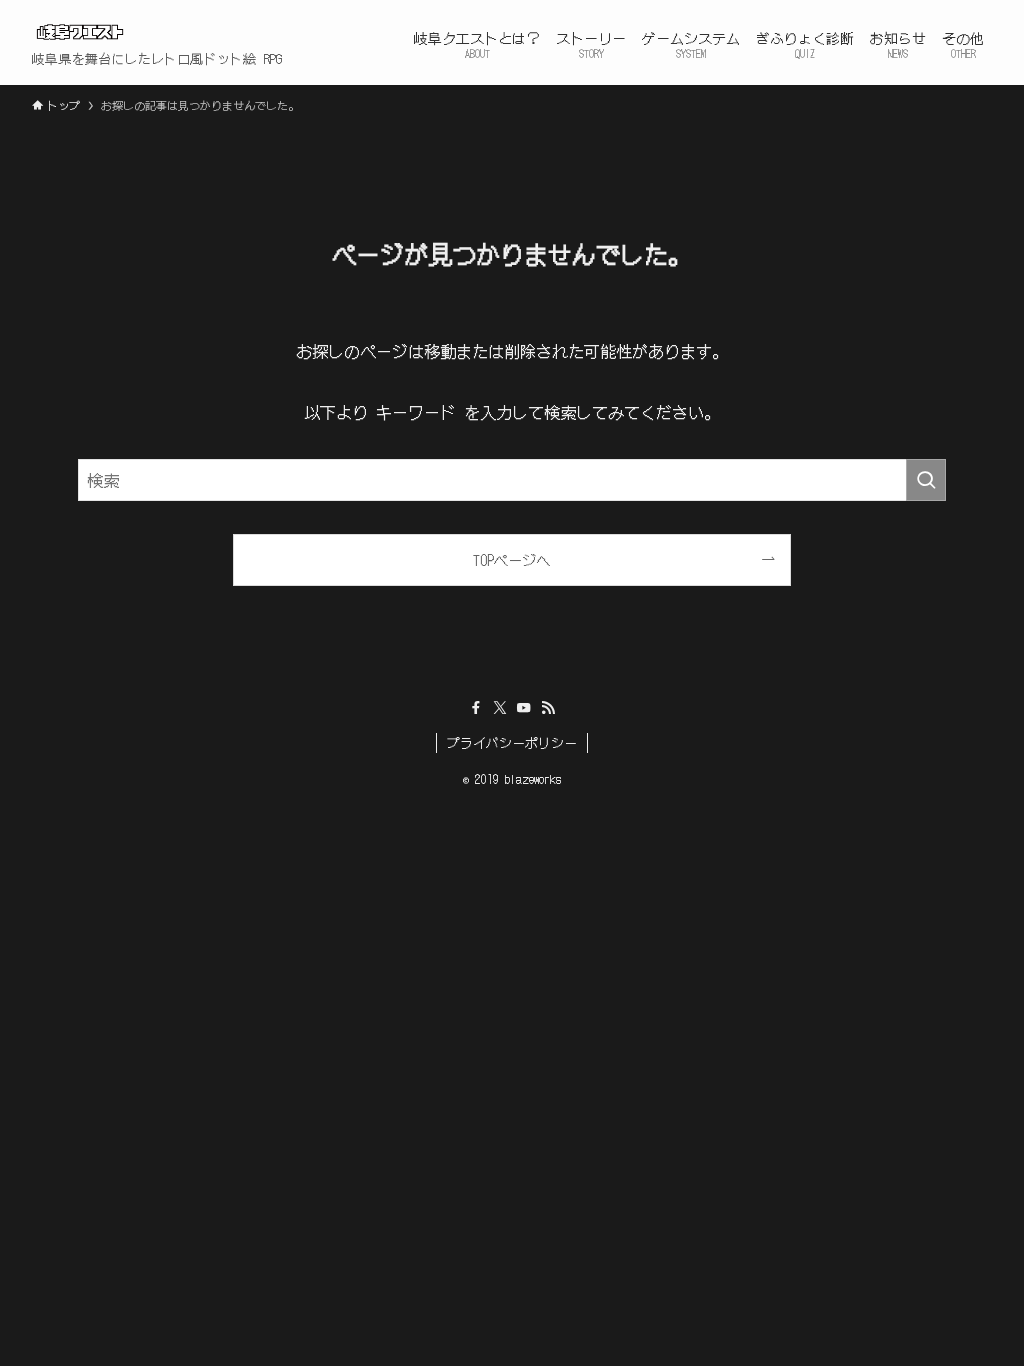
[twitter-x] (500, 708)
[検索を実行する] (926, 480)
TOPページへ (511, 559)
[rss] (548, 708)
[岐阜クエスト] (80, 32)
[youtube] (524, 708)
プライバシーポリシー (512, 742)
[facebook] (476, 708)
